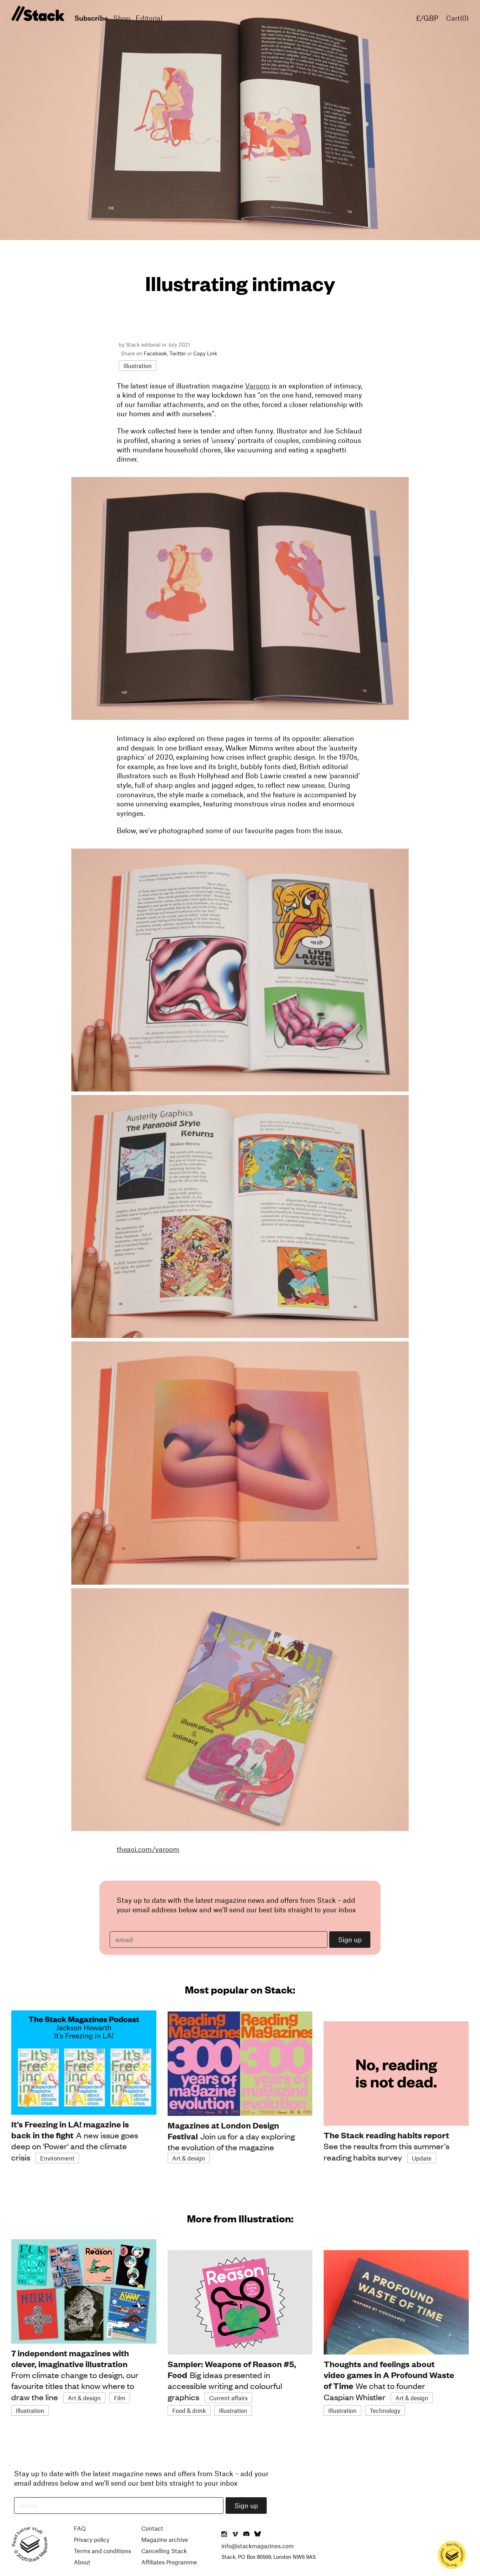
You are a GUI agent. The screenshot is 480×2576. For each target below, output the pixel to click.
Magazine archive (165, 2539)
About (82, 2562)
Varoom (257, 386)
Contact (152, 2528)
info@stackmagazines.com (258, 2546)
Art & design (189, 2158)
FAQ (80, 2528)
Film (120, 2398)
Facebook (155, 353)
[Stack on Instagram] (224, 2535)
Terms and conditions (102, 2551)
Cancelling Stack (164, 2551)
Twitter (178, 353)
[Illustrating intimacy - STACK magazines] (37, 14)
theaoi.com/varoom (148, 1849)
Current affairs (228, 2398)
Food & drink (189, 2410)
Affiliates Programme (169, 2562)
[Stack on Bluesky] (258, 2535)
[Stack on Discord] (247, 2535)
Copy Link (205, 353)
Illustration (138, 366)
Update (422, 2158)
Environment (57, 2158)
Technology (385, 2410)
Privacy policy (92, 2539)
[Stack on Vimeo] (235, 2535)
